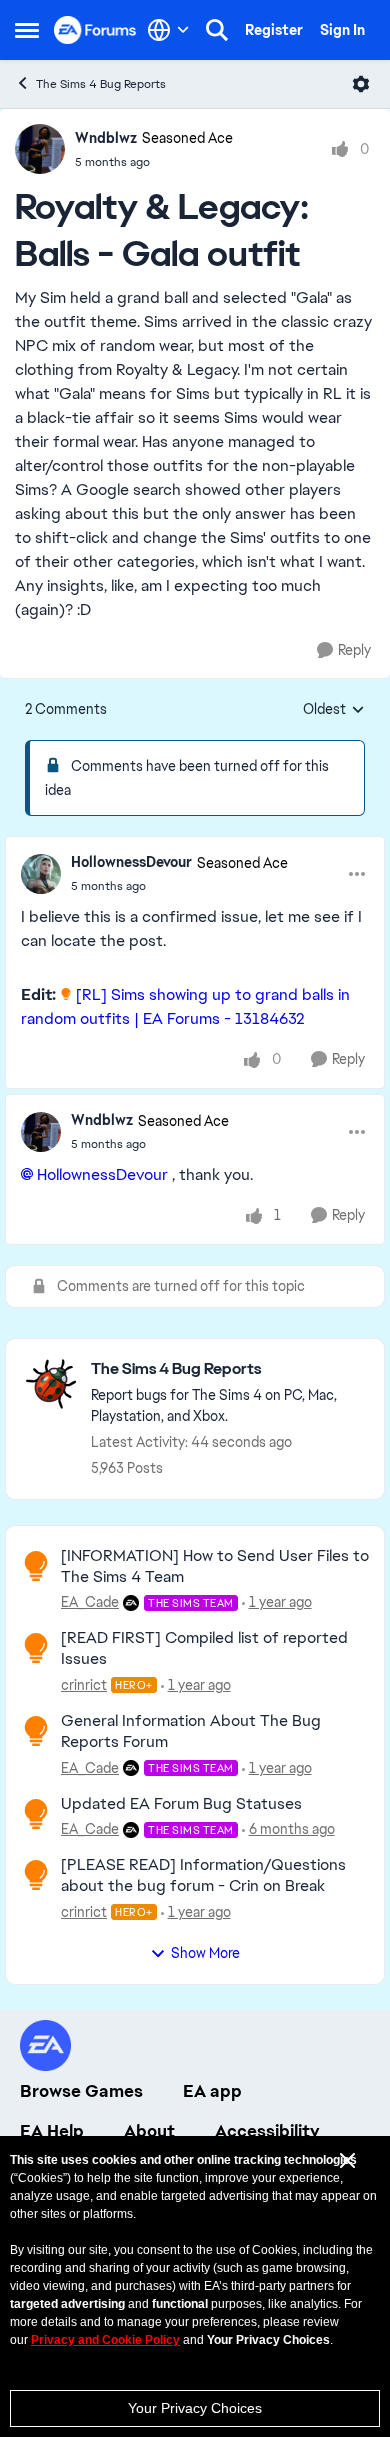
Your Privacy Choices (195, 2408)
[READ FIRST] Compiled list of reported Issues (204, 1648)
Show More (205, 1953)
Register (274, 30)
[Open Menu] (361, 84)
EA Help (52, 2131)
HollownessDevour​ (102, 1174)
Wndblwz (106, 138)
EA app (212, 2091)
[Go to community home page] (95, 29)
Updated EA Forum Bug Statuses (181, 1803)
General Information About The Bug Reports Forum (191, 1731)
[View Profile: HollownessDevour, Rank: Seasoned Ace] (41, 874)
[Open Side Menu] (27, 30)
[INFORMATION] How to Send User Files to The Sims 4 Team (215, 1566)
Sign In (342, 30)
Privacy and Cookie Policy (105, 2340)
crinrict (84, 1685)
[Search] (217, 30)
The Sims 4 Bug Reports (101, 84)
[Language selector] (168, 30)
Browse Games (81, 2091)
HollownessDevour (131, 862)
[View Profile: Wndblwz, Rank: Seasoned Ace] (40, 149)
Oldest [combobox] (334, 710)
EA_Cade (90, 1602)
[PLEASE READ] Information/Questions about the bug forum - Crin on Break (203, 1875)
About (149, 2131)
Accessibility (267, 2131)
